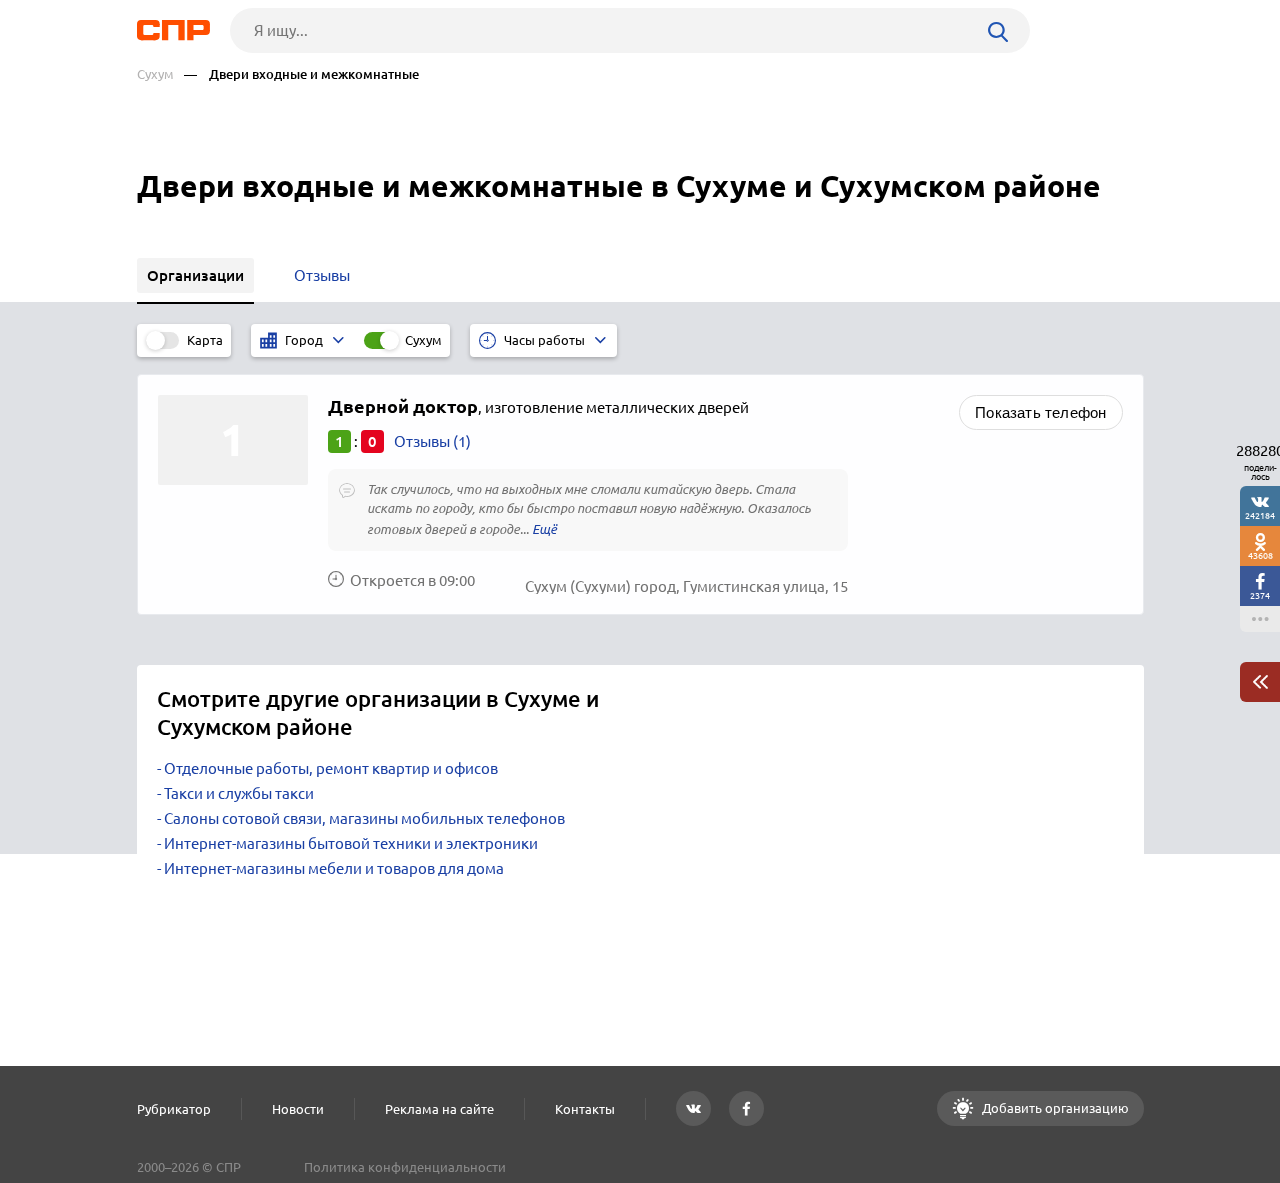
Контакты (585, 1109)
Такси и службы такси (239, 793)
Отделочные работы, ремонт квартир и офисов (331, 768)
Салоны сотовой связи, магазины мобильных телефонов (364, 818)
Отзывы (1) (432, 441)
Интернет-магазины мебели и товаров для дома (334, 868)
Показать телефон (1040, 412)
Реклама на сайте (439, 1109)
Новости (298, 1109)
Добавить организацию (1054, 1108)
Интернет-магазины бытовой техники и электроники (351, 843)
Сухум (155, 74)
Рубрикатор (174, 1109)
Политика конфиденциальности (405, 1167)
